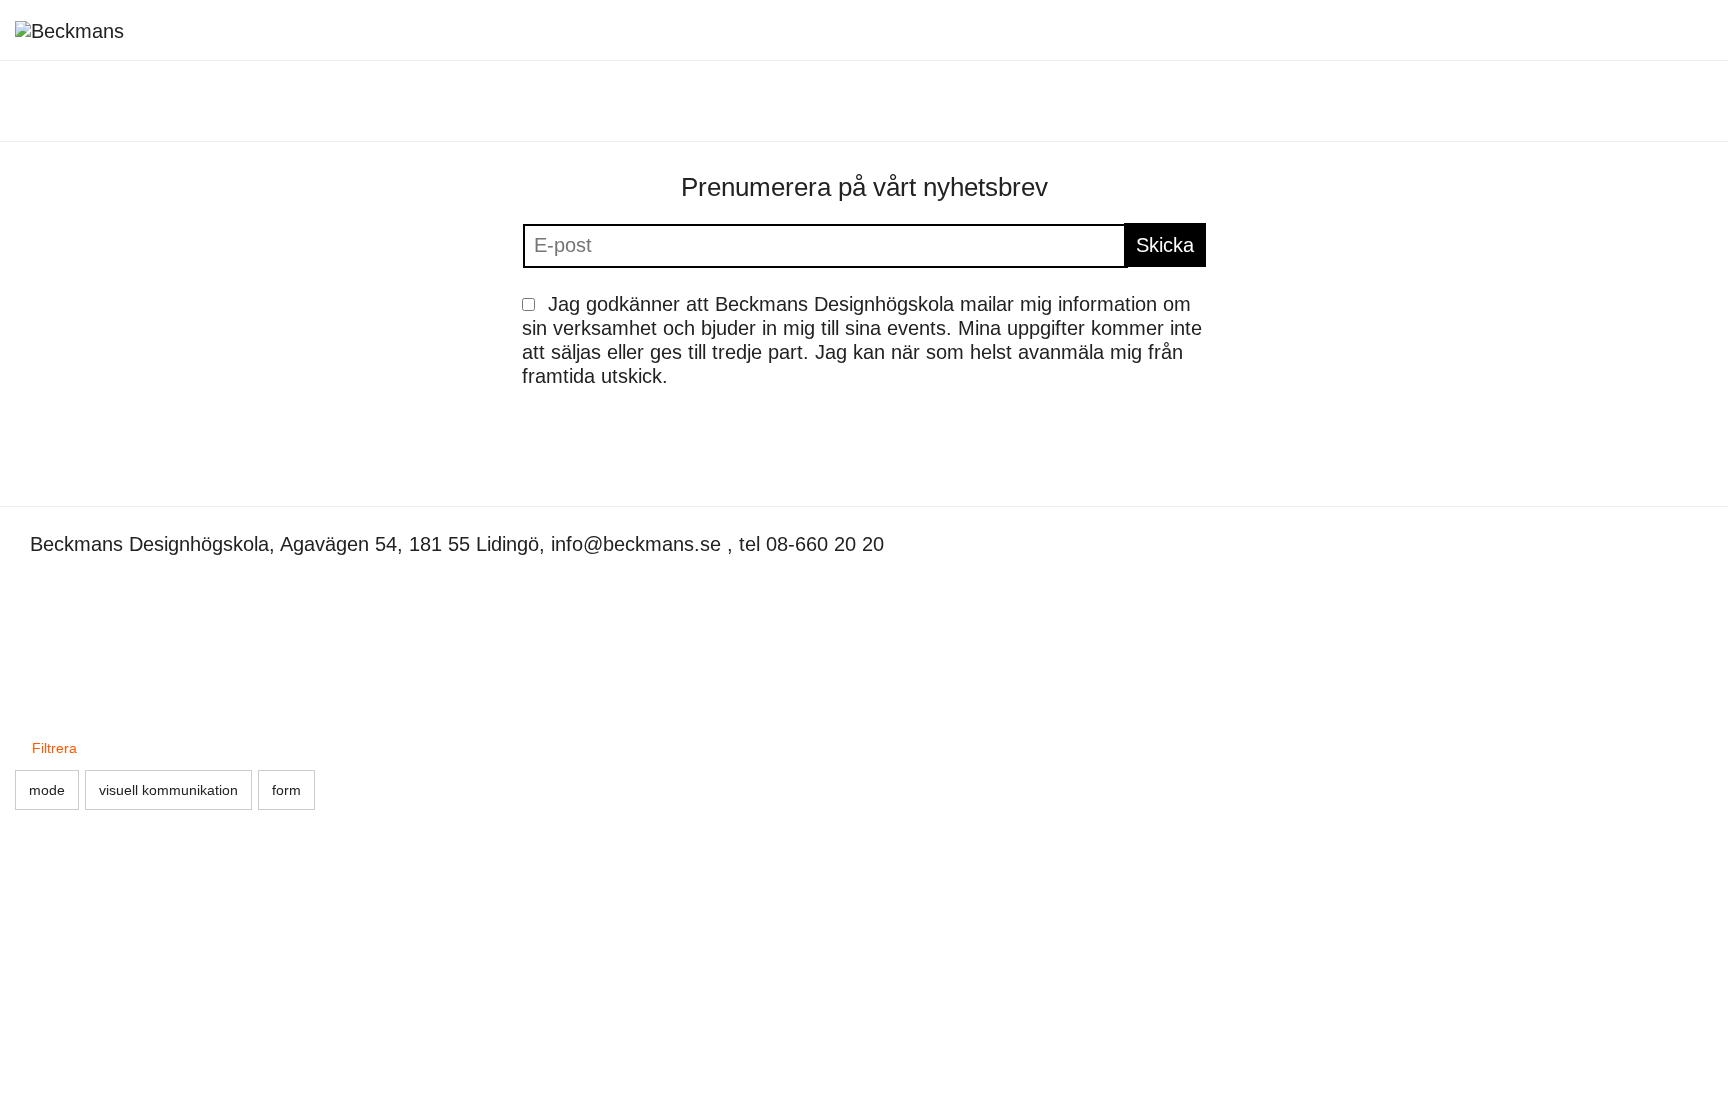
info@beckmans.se (636, 544)
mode (47, 790)
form (286, 790)
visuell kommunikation (168, 790)
